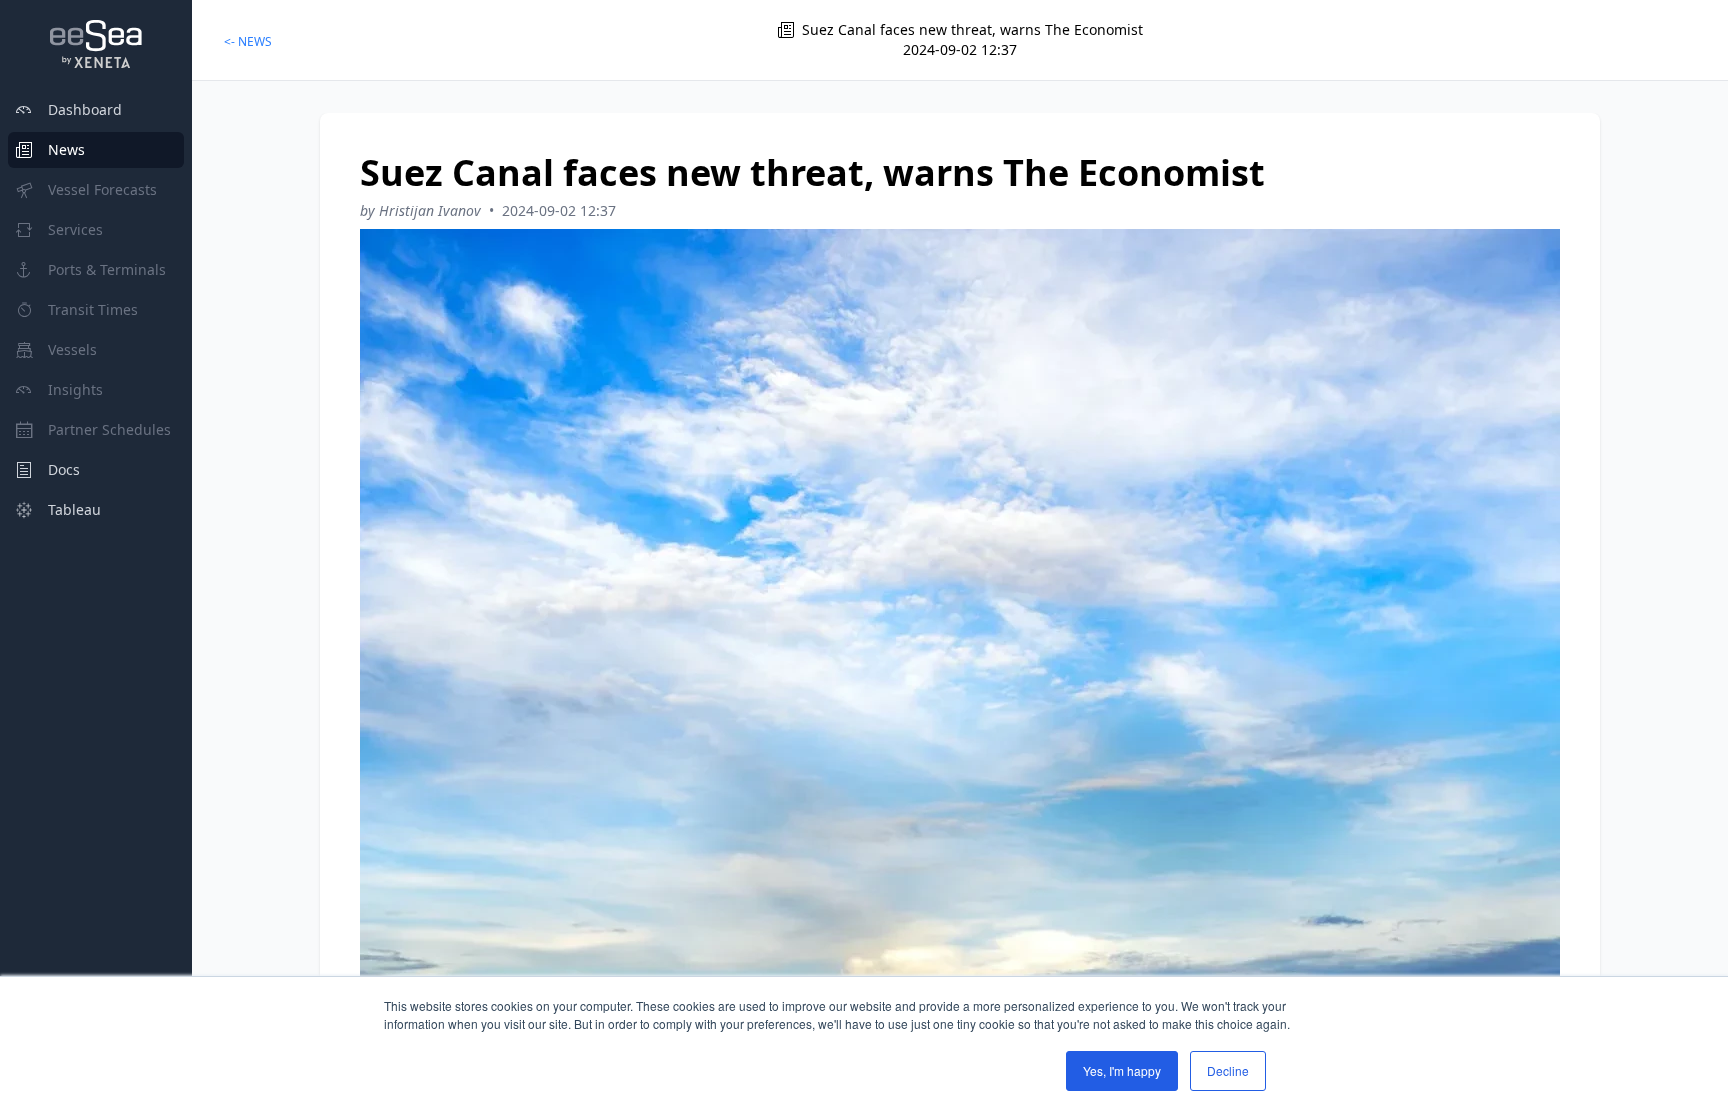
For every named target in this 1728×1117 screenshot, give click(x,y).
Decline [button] (1228, 1070)
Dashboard (85, 109)
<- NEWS (248, 41)
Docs (64, 469)
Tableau (74, 509)
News (66, 149)
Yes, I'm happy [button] (1122, 1070)
